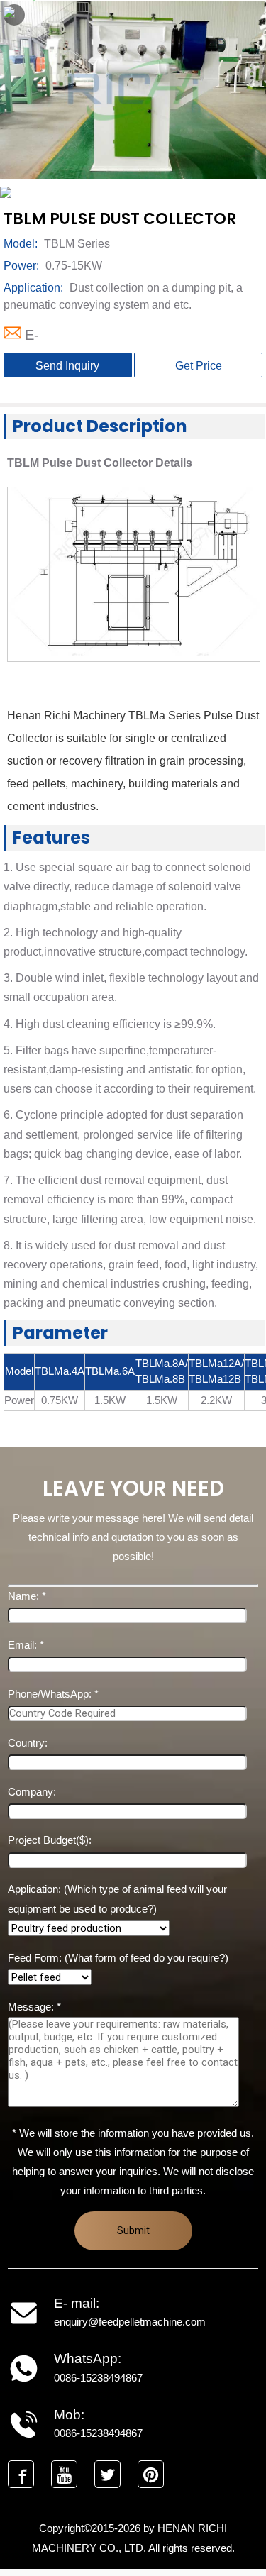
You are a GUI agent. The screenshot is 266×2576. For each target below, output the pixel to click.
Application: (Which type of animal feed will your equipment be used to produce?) (117, 1899)
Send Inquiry (67, 366)
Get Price (199, 366)
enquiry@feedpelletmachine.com (130, 2322)
